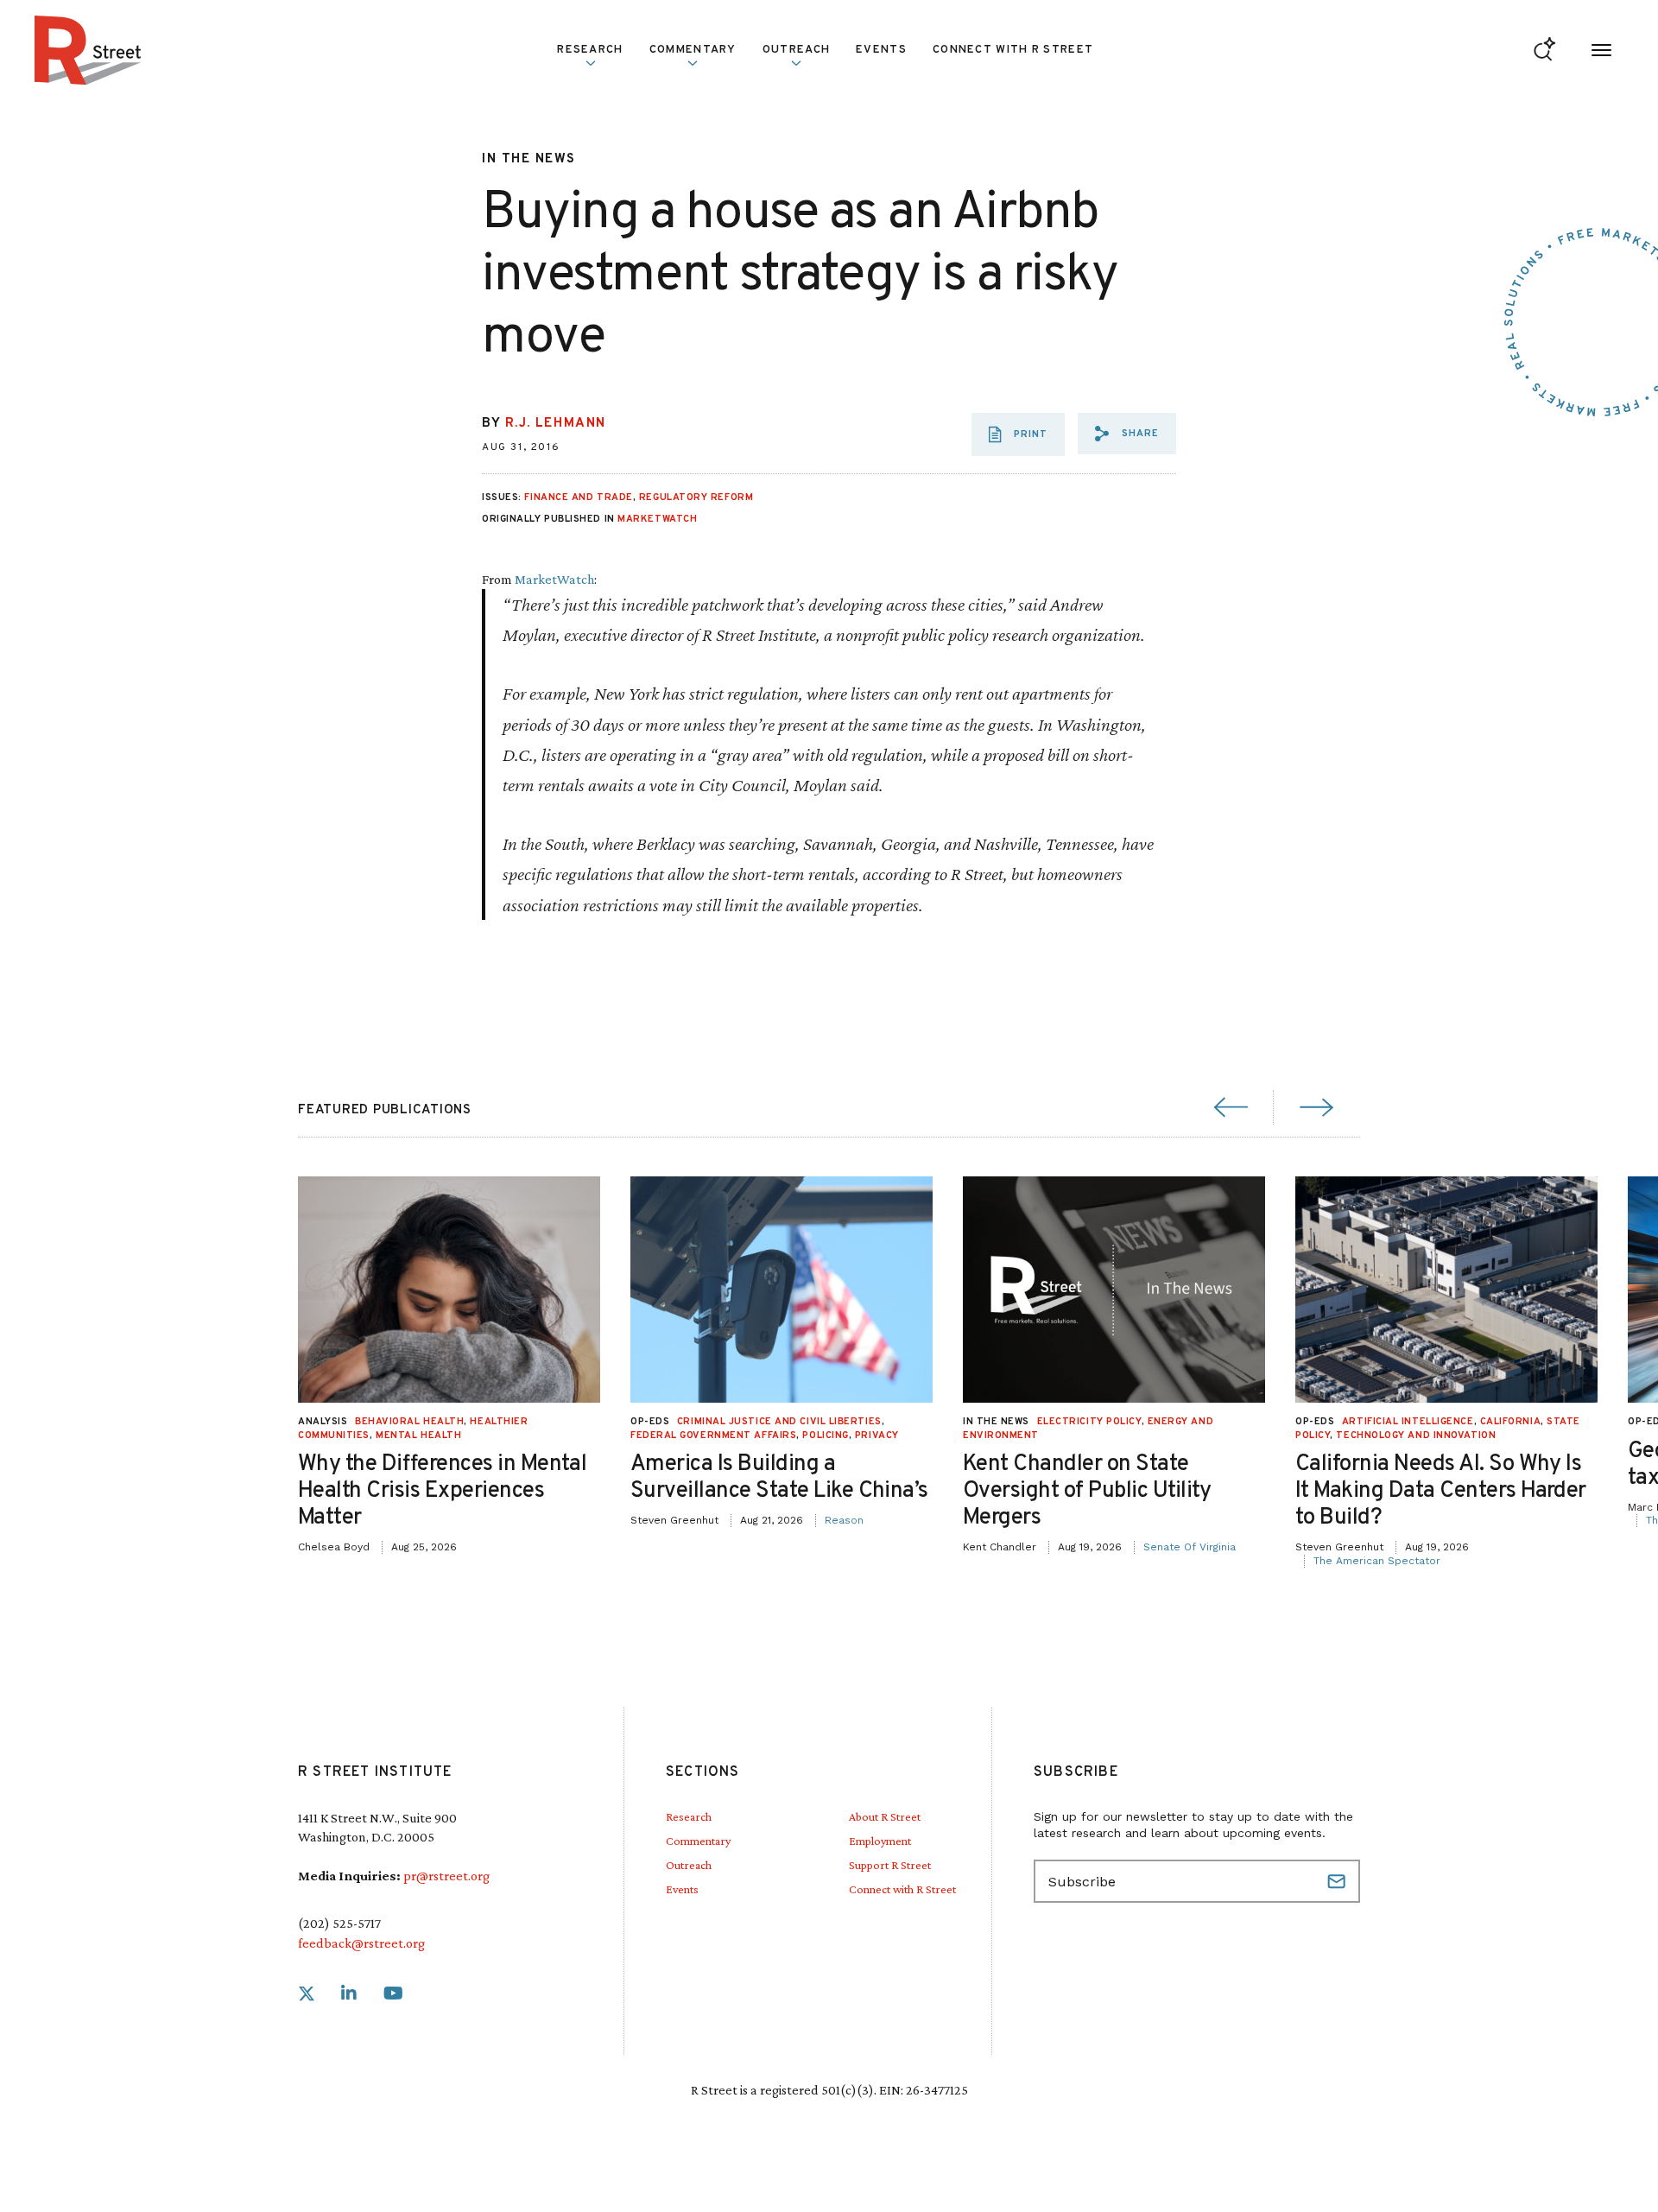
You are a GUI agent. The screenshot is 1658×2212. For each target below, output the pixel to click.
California (1511, 1422)
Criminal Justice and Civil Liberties (779, 1422)
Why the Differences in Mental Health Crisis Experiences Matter (442, 1491)
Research (689, 1816)
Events (881, 50)
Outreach (796, 50)
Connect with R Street (1013, 50)
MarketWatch (657, 519)
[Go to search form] (1544, 51)
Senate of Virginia (1190, 1547)
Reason (844, 1520)
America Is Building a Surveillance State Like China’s (779, 1478)
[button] (1127, 434)
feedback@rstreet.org (361, 1943)
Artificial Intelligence (1408, 1422)
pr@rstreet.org (446, 1876)
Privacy (877, 1436)
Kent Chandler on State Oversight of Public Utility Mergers (1087, 1491)
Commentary (698, 1841)
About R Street (885, 1816)
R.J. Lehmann (556, 424)
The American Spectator (1377, 1561)
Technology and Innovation (1416, 1436)
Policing (825, 1436)
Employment (880, 1841)
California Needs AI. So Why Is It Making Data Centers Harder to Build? (1441, 1491)
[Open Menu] (1601, 51)
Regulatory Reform (696, 498)
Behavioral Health (409, 1422)
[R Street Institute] (88, 50)
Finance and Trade (578, 498)
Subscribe (1338, 1881)
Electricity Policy (1089, 1422)
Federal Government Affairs (713, 1436)
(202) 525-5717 (339, 1923)
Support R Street (890, 1865)
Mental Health (418, 1436)
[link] (307, 1994)
